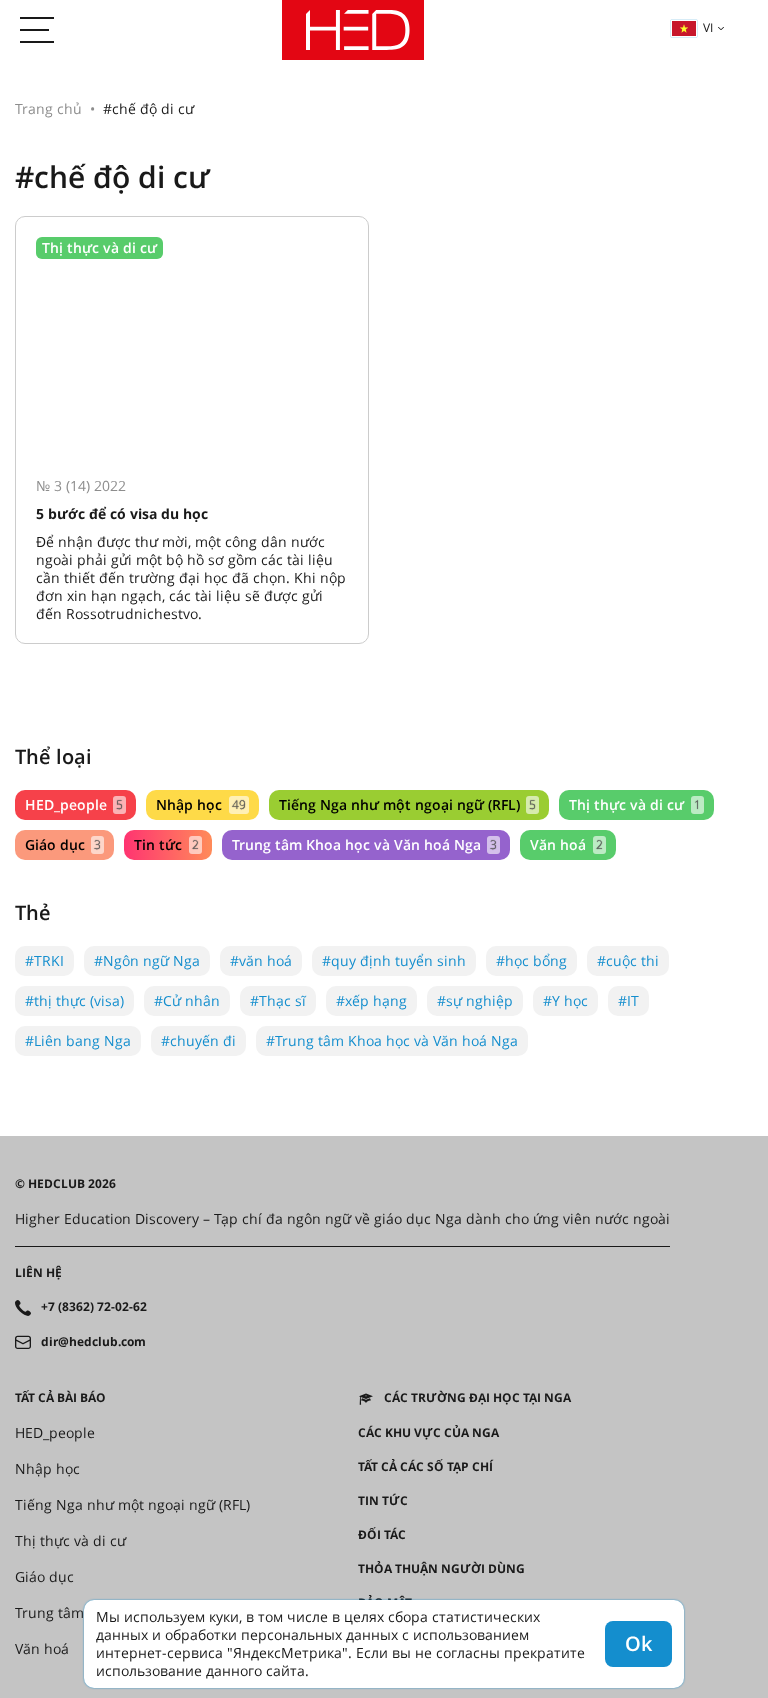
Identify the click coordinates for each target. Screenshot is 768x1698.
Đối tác (382, 1535)
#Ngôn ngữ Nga (147, 960)
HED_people (74, 804)
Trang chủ (48, 108)
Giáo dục (63, 844)
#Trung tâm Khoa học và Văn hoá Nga (392, 1040)
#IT (628, 1000)
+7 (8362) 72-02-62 (94, 1307)
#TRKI (44, 960)
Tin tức (166, 844)
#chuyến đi (198, 1040)
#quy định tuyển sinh (394, 960)
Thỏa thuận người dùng (441, 1569)
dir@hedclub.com (93, 1342)
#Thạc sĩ (278, 1000)
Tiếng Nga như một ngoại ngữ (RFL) (407, 804)
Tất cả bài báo (60, 1398)
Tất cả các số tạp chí (425, 1467)
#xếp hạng (371, 1000)
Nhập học (200, 804)
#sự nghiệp (475, 1000)
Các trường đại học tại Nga (477, 1398)
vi (708, 27)
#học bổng (531, 960)
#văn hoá (261, 960)
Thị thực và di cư (634, 804)
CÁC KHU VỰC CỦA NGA (428, 1433)
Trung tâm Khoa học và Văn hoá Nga (364, 844)
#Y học (565, 1000)
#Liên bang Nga (78, 1040)
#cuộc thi (628, 960)
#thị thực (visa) (74, 1000)
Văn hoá (566, 844)
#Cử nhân (187, 1000)
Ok (638, 1643)
